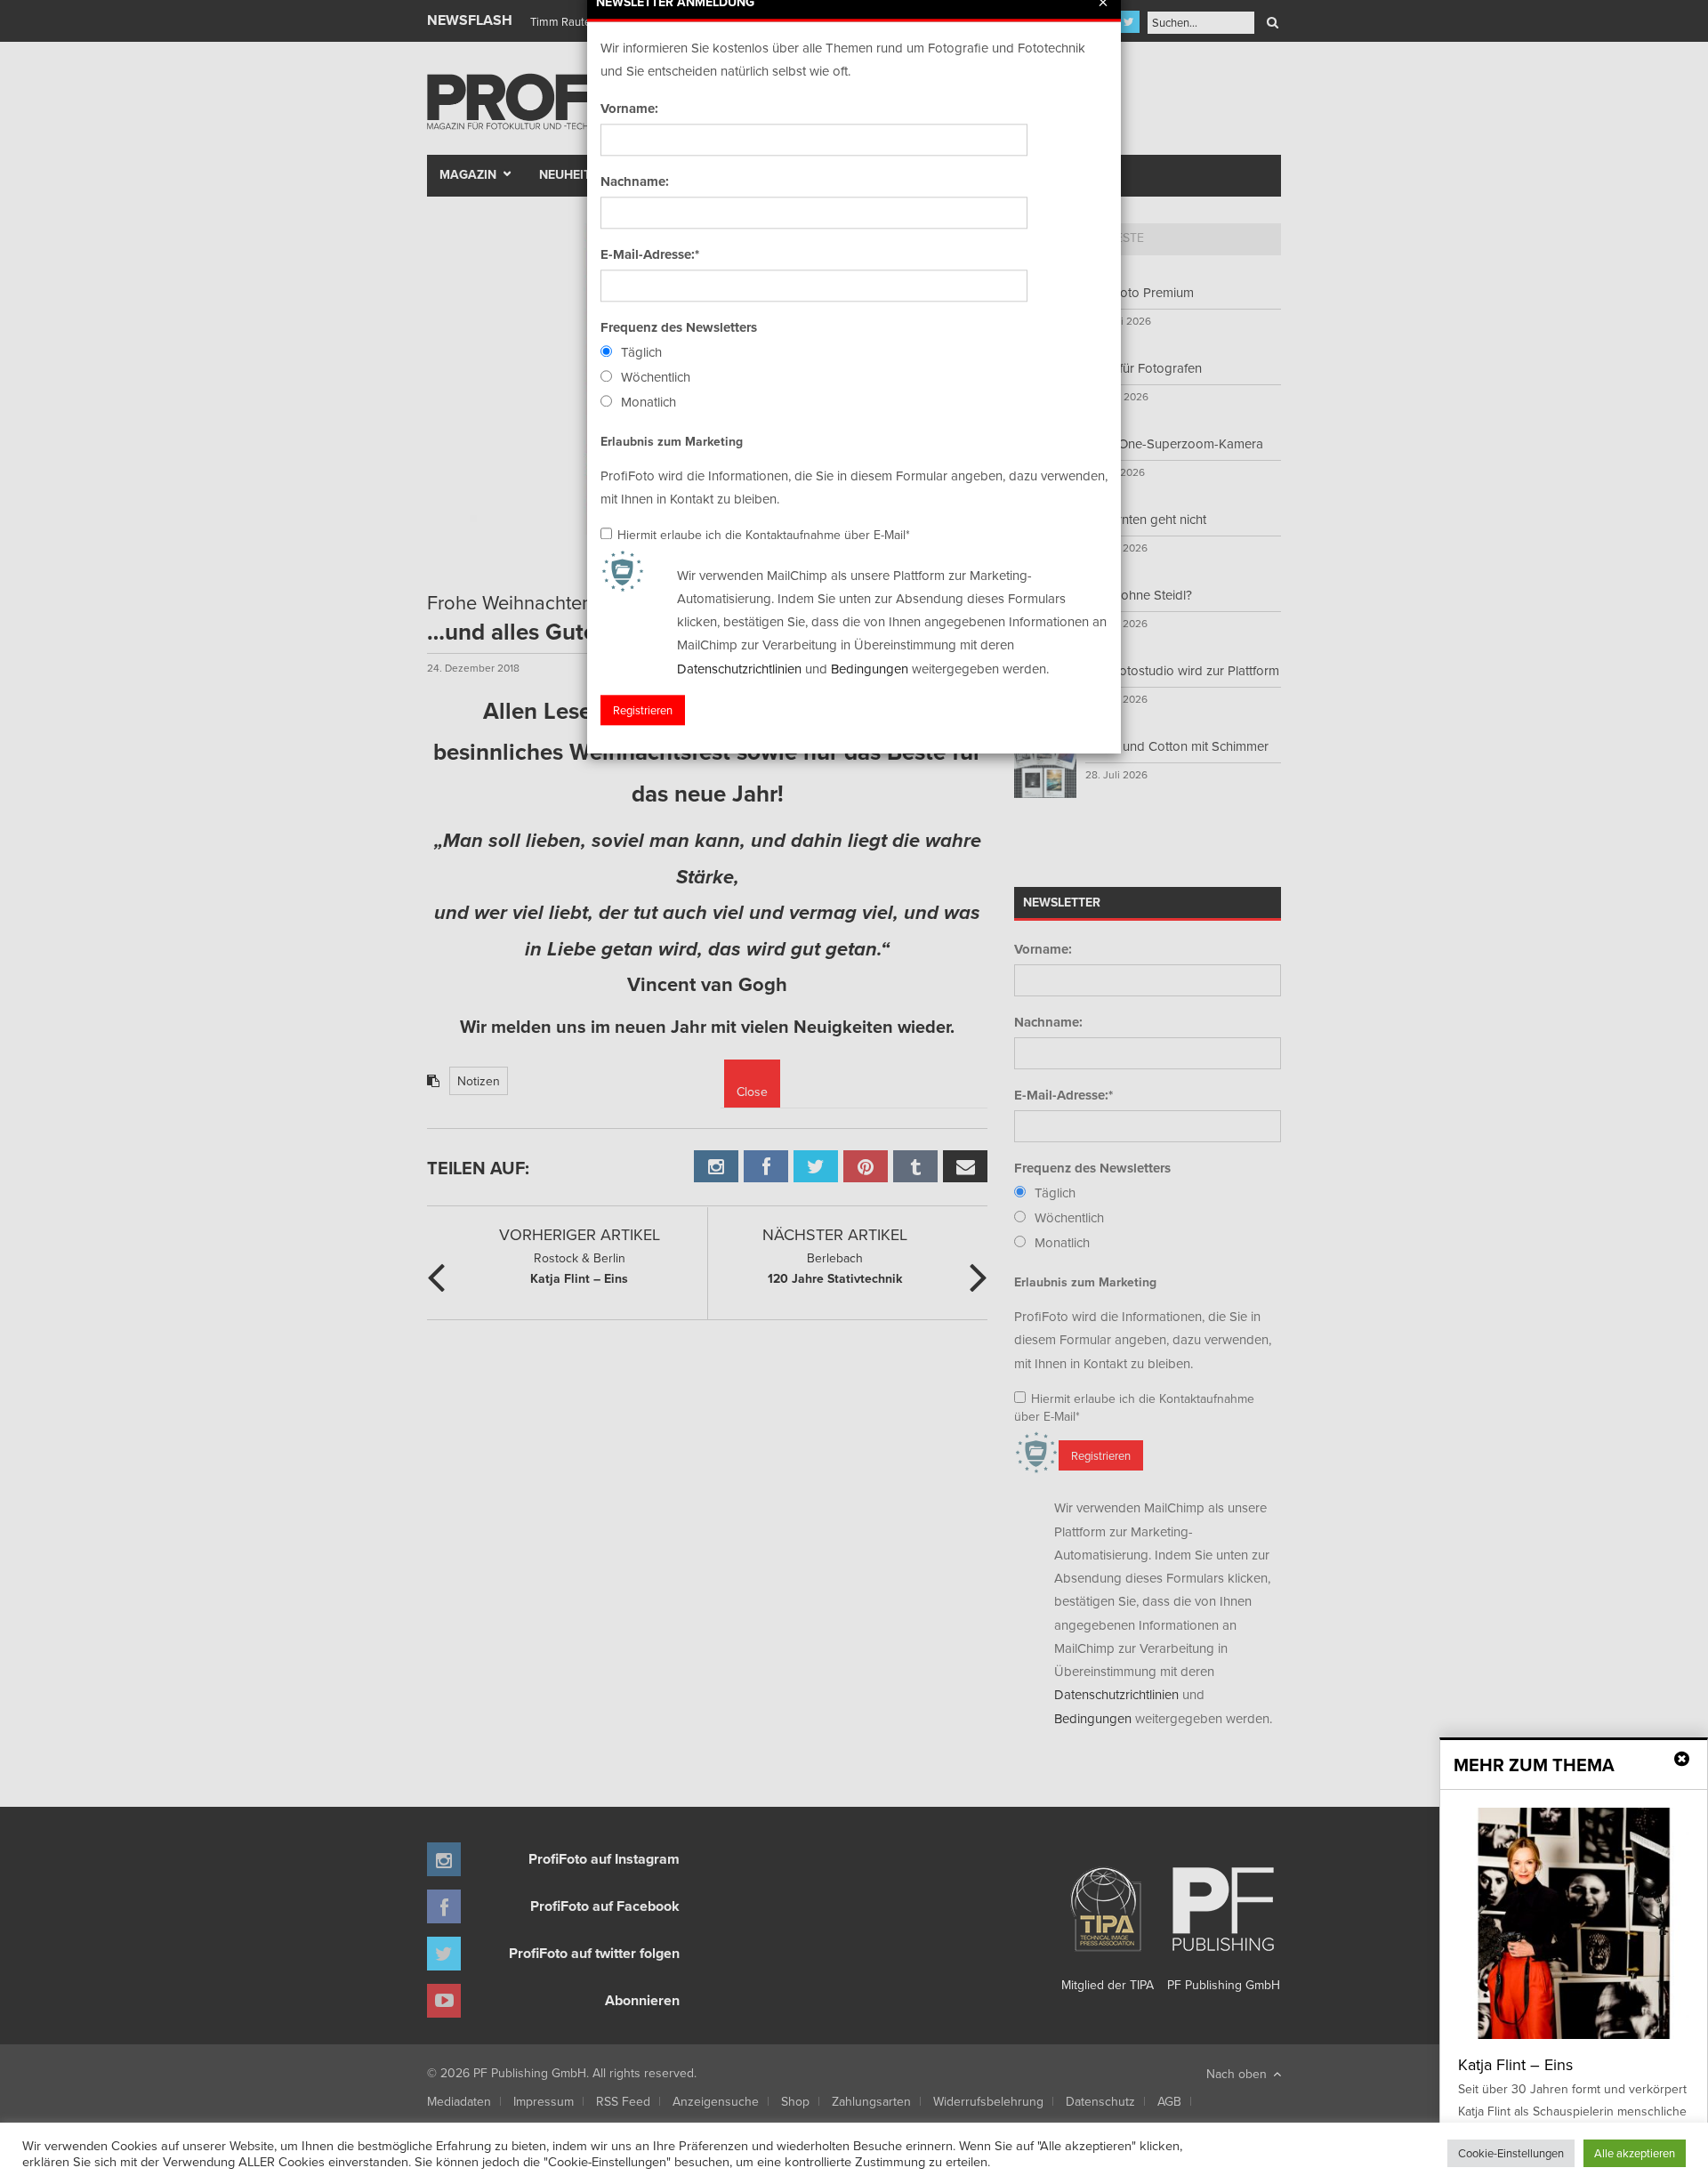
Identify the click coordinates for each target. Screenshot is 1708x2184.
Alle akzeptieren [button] (1635, 2153)
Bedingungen (870, 669)
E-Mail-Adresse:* (650, 254)
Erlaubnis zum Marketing (672, 441)
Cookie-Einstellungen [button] (1511, 2153)
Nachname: (635, 181)
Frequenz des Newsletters (679, 327)
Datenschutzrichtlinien (739, 669)
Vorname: (629, 109)
